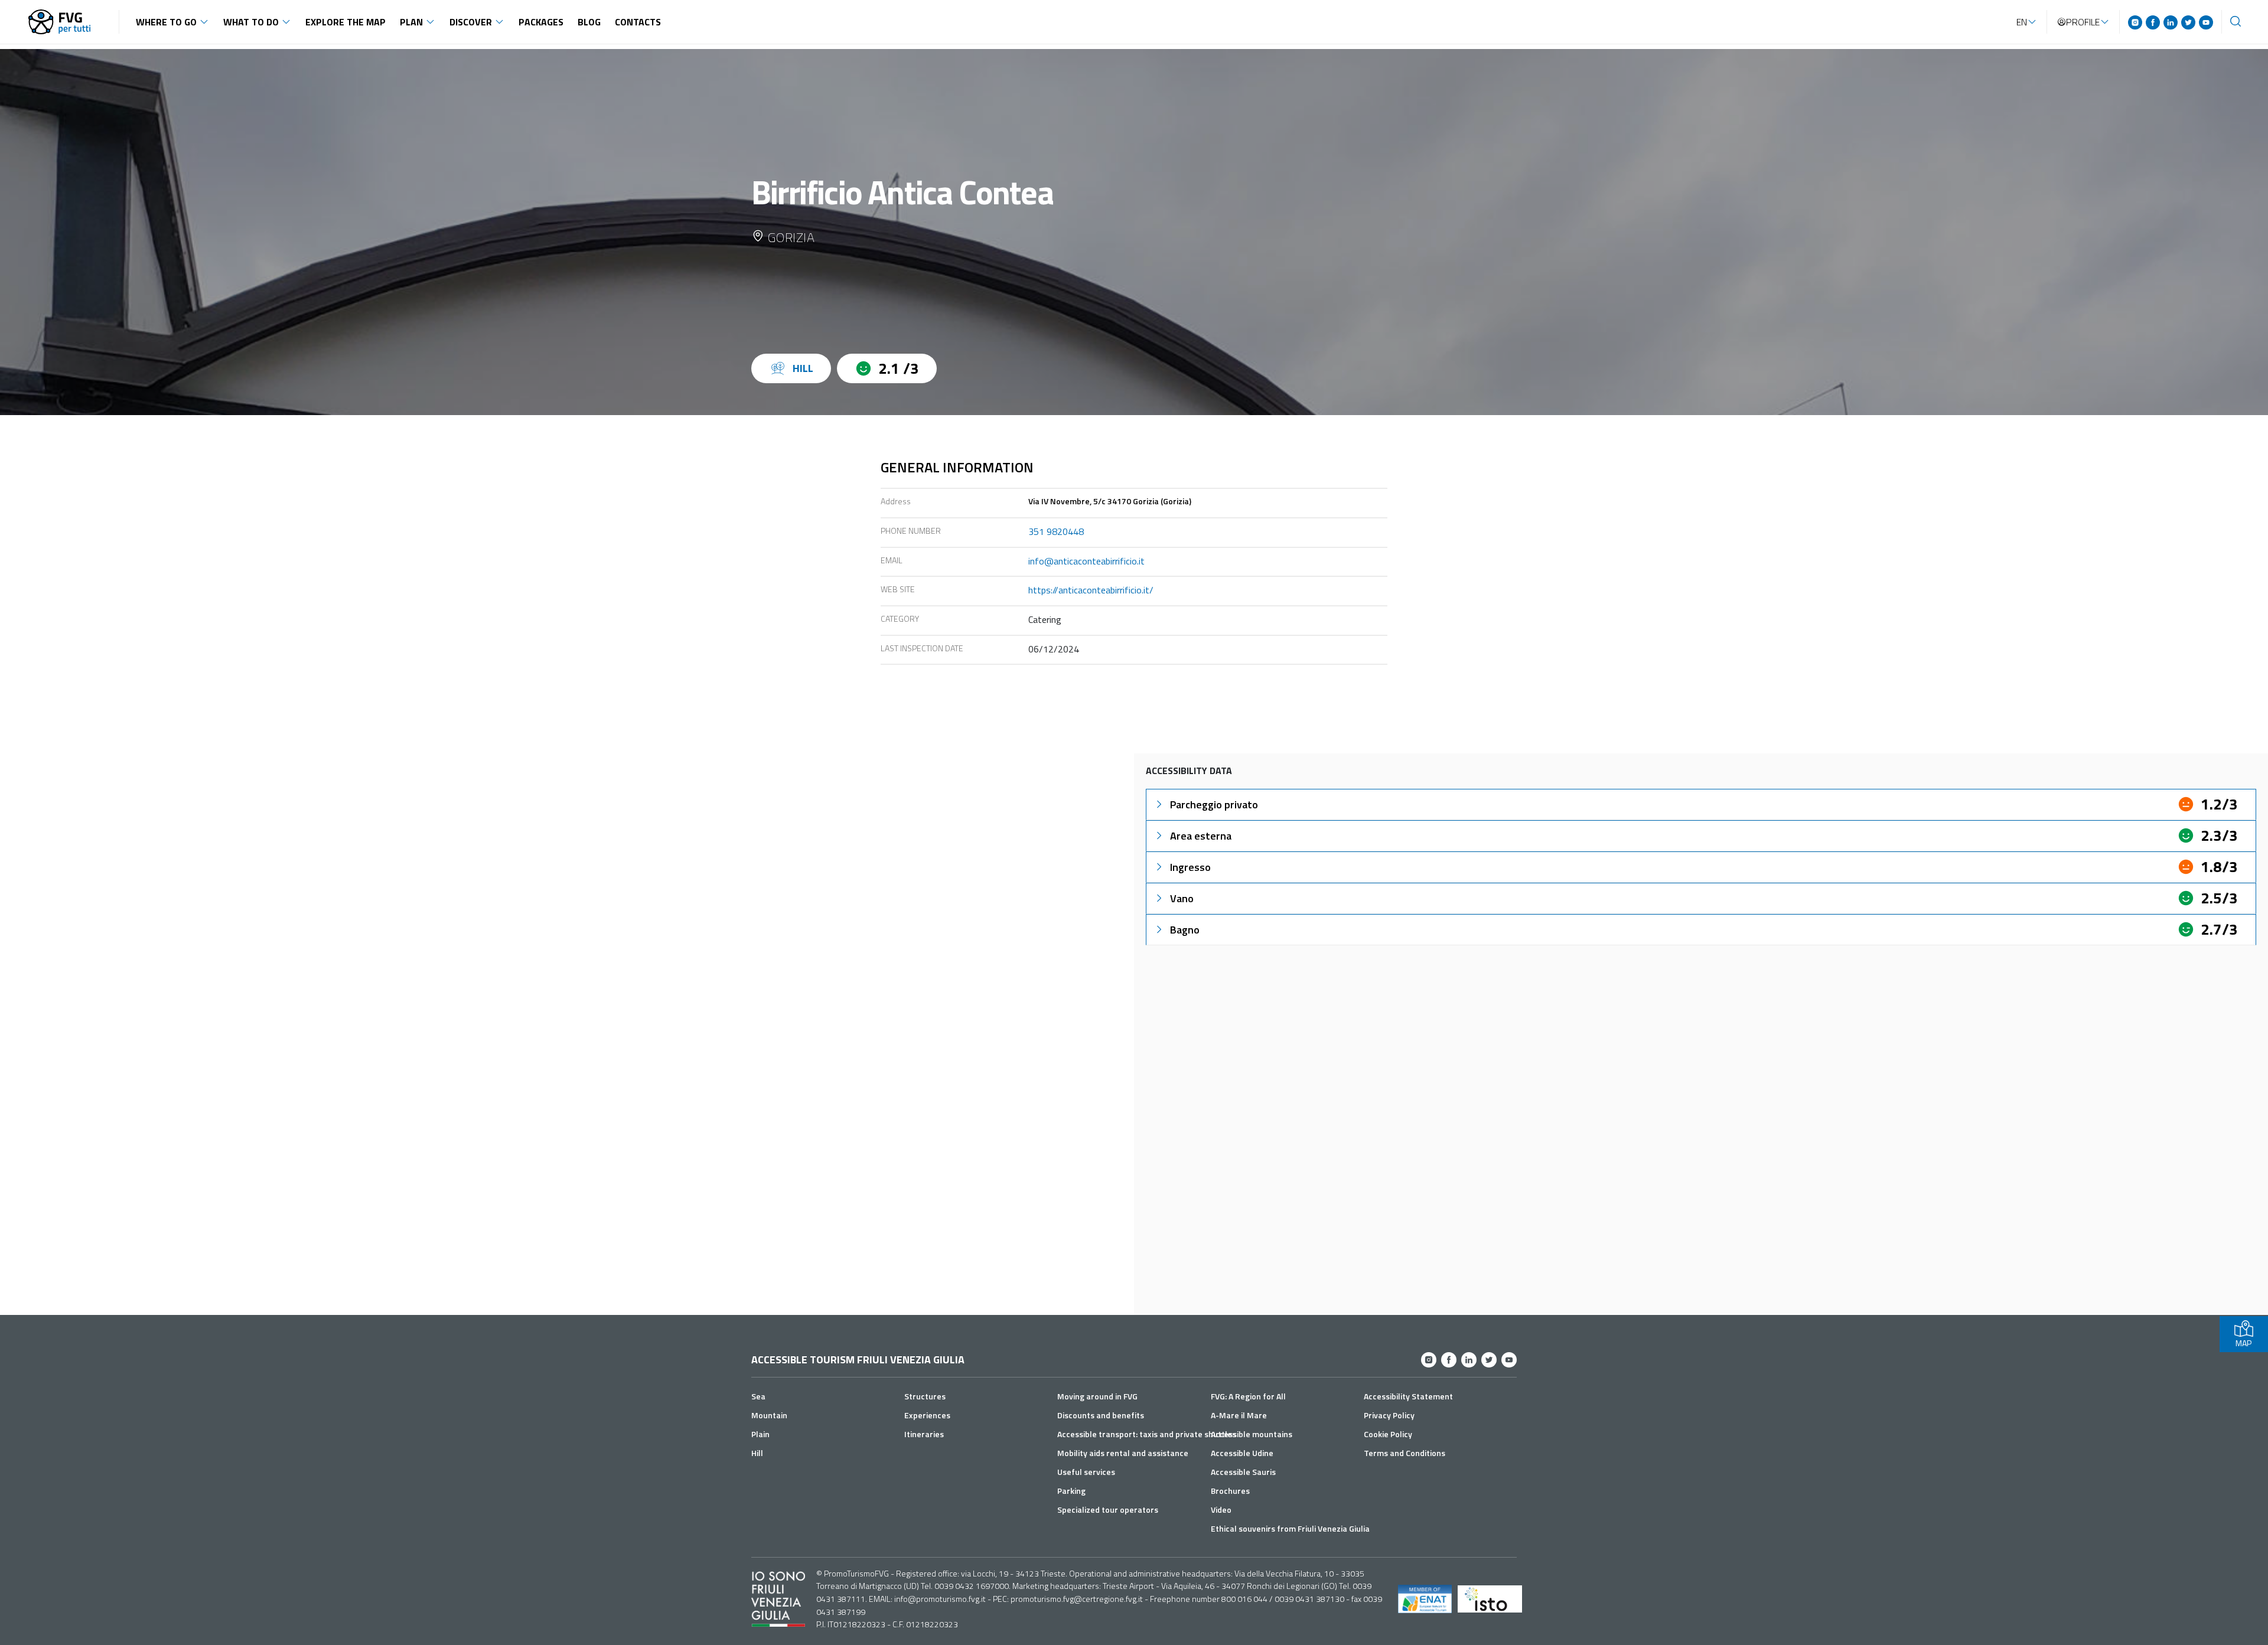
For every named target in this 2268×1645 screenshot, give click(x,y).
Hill (757, 1453)
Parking (1071, 1491)
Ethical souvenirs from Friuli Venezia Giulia (1290, 1528)
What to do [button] (251, 22)
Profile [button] (2083, 22)
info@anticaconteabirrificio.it (1086, 561)
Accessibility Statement (1408, 1396)
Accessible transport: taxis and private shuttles (1147, 1434)
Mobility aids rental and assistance (1123, 1453)
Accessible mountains (1252, 1434)
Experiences (927, 1415)
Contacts (638, 22)
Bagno (1185, 930)
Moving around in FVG (1097, 1396)
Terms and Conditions (1405, 1453)
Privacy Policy (1389, 1415)
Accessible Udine (1242, 1453)
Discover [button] (471, 22)
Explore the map (346, 22)
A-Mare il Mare (1239, 1415)
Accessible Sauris (1243, 1472)
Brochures (1230, 1491)
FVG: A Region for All (1248, 1396)
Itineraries (924, 1434)
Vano (1182, 898)
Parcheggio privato (1214, 804)
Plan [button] (411, 22)
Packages (541, 22)
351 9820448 (1056, 531)
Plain (760, 1434)
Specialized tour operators (1108, 1509)
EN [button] (2022, 22)
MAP (2243, 1343)
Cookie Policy (1388, 1434)
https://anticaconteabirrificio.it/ (1091, 590)
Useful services (1086, 1472)
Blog (589, 22)
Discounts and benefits (1101, 1415)
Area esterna (1201, 836)
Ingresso (1190, 867)
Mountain (769, 1415)
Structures (925, 1396)
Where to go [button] (166, 22)
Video (1221, 1509)
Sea (758, 1396)
